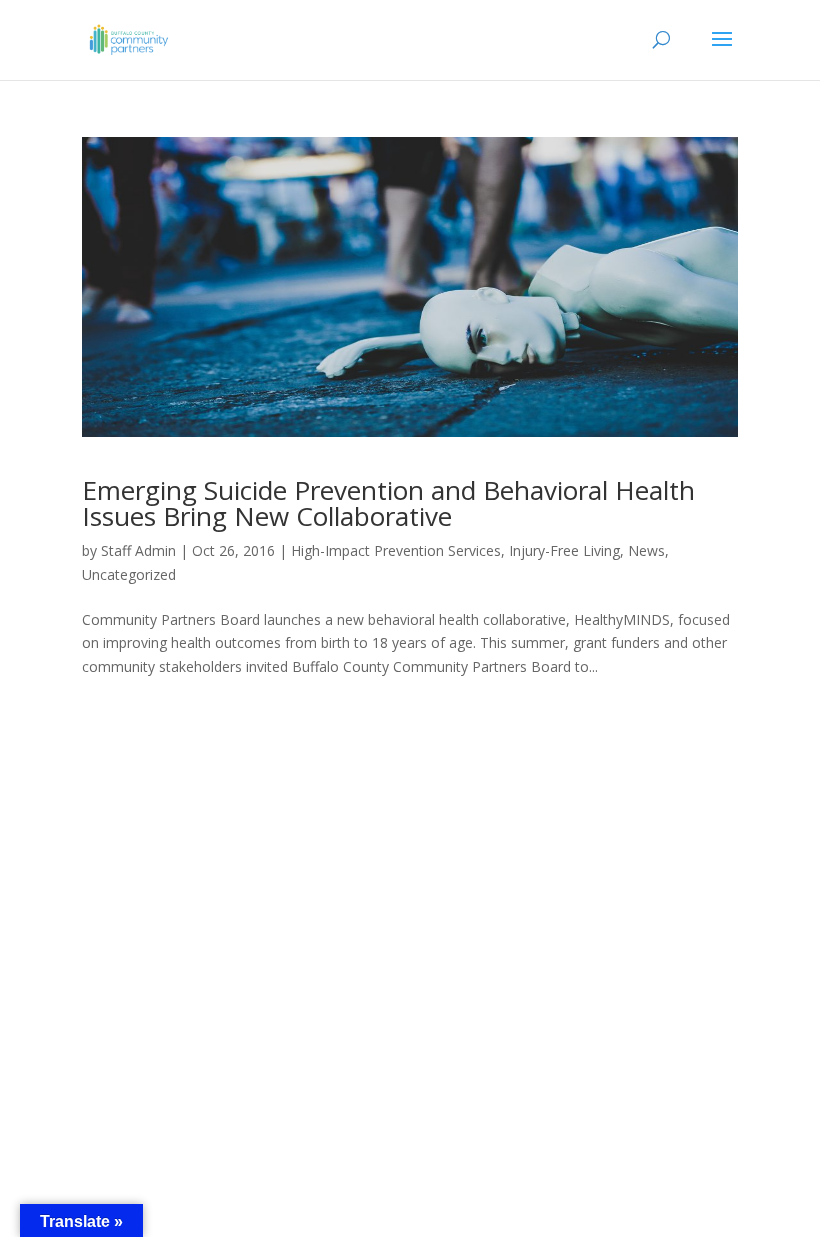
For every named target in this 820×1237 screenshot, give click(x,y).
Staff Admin (138, 550)
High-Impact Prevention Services (396, 550)
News (646, 550)
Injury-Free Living (564, 550)
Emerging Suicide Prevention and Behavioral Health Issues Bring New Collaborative (388, 503)
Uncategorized (129, 574)
